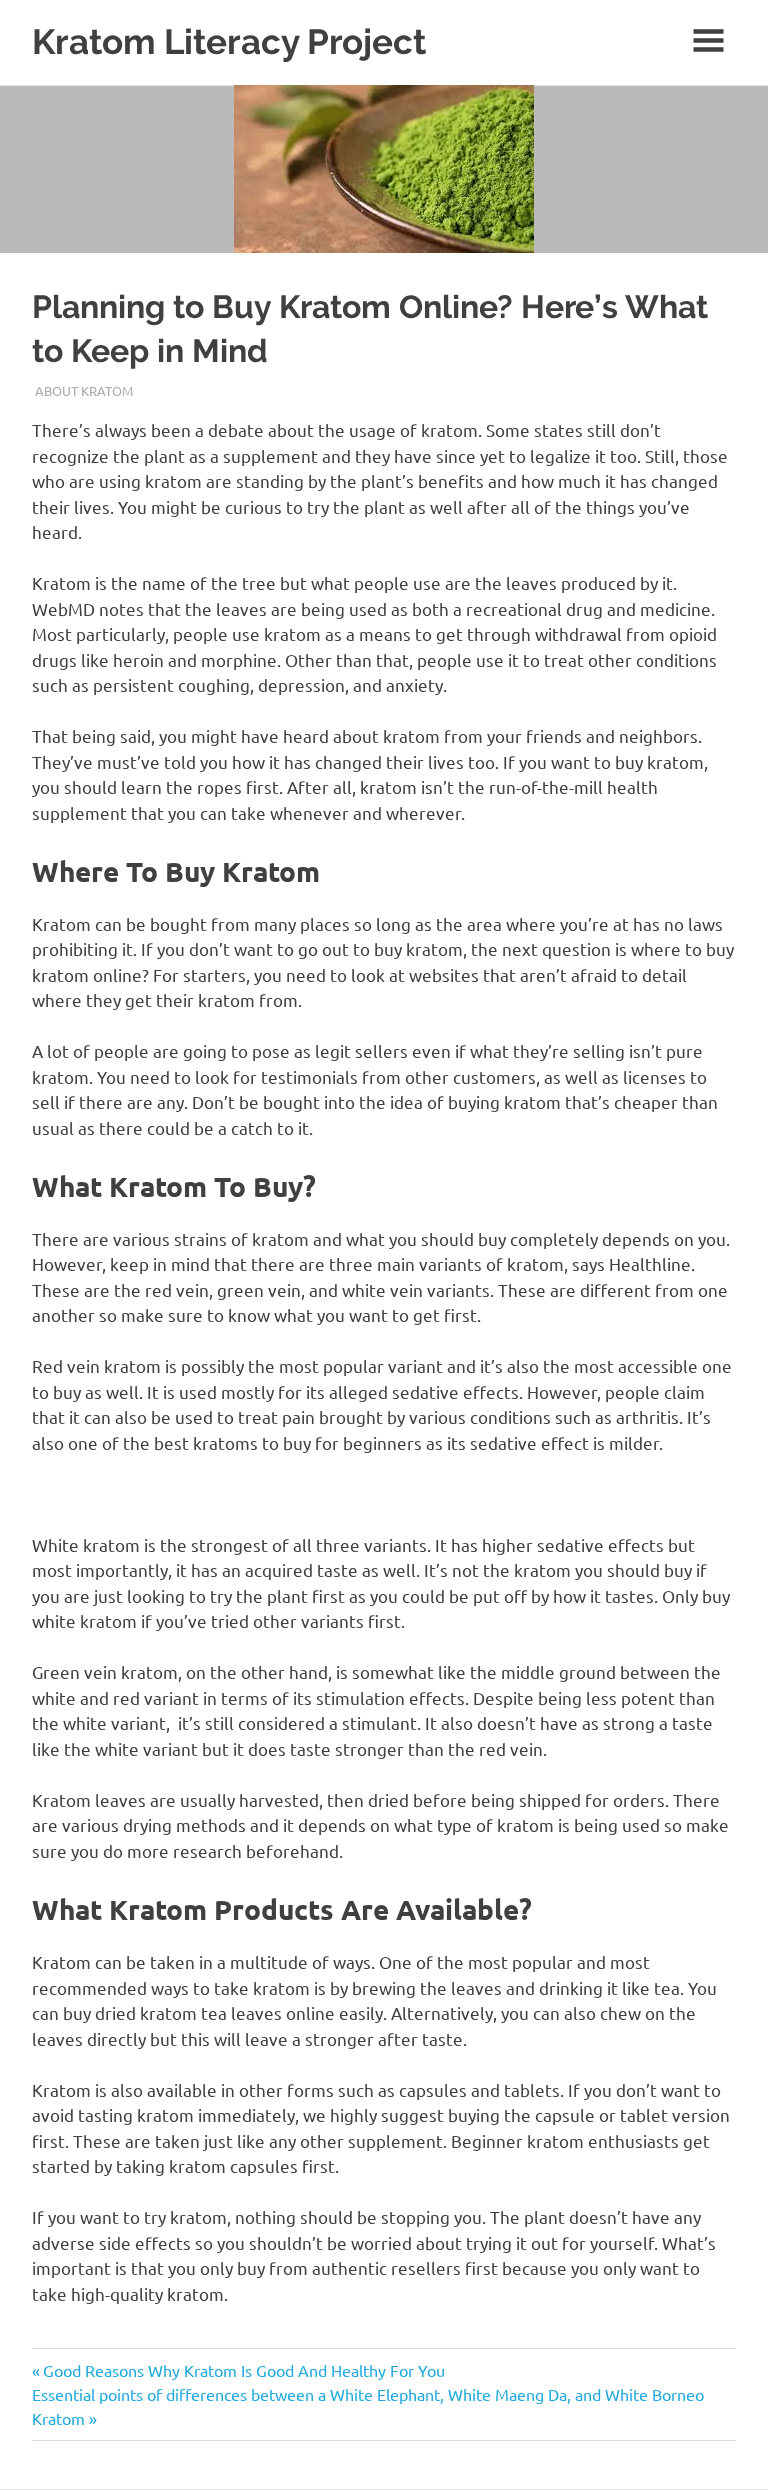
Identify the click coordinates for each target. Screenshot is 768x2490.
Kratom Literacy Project (229, 41)
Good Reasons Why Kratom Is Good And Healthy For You (243, 2370)
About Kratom (84, 390)
